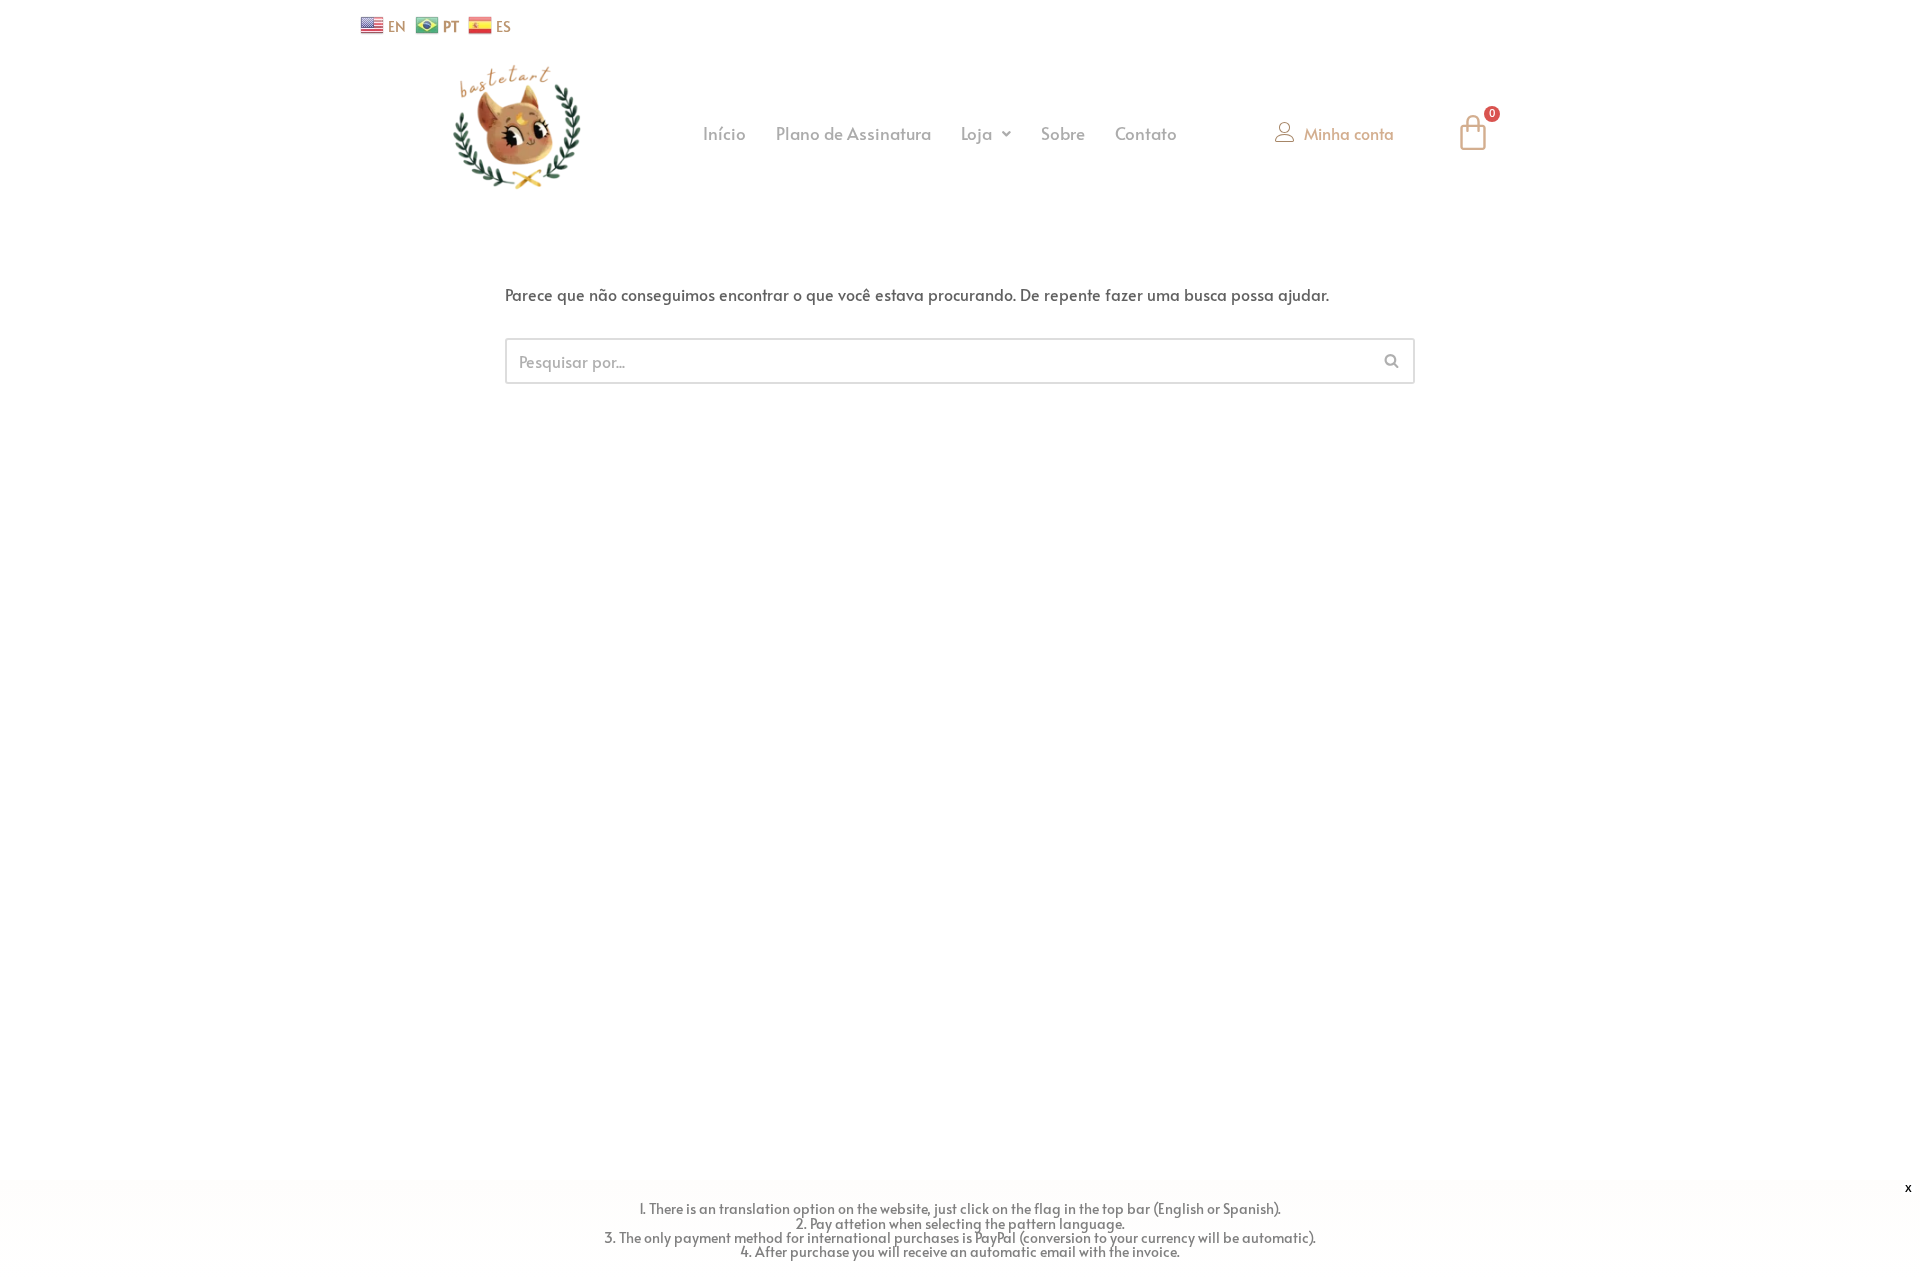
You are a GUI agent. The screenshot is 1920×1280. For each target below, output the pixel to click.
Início (724, 133)
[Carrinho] (1473, 133)
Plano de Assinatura (853, 133)
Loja (976, 133)
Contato (1146, 133)
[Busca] (1392, 361)
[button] (986, 133)
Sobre (1063, 133)
